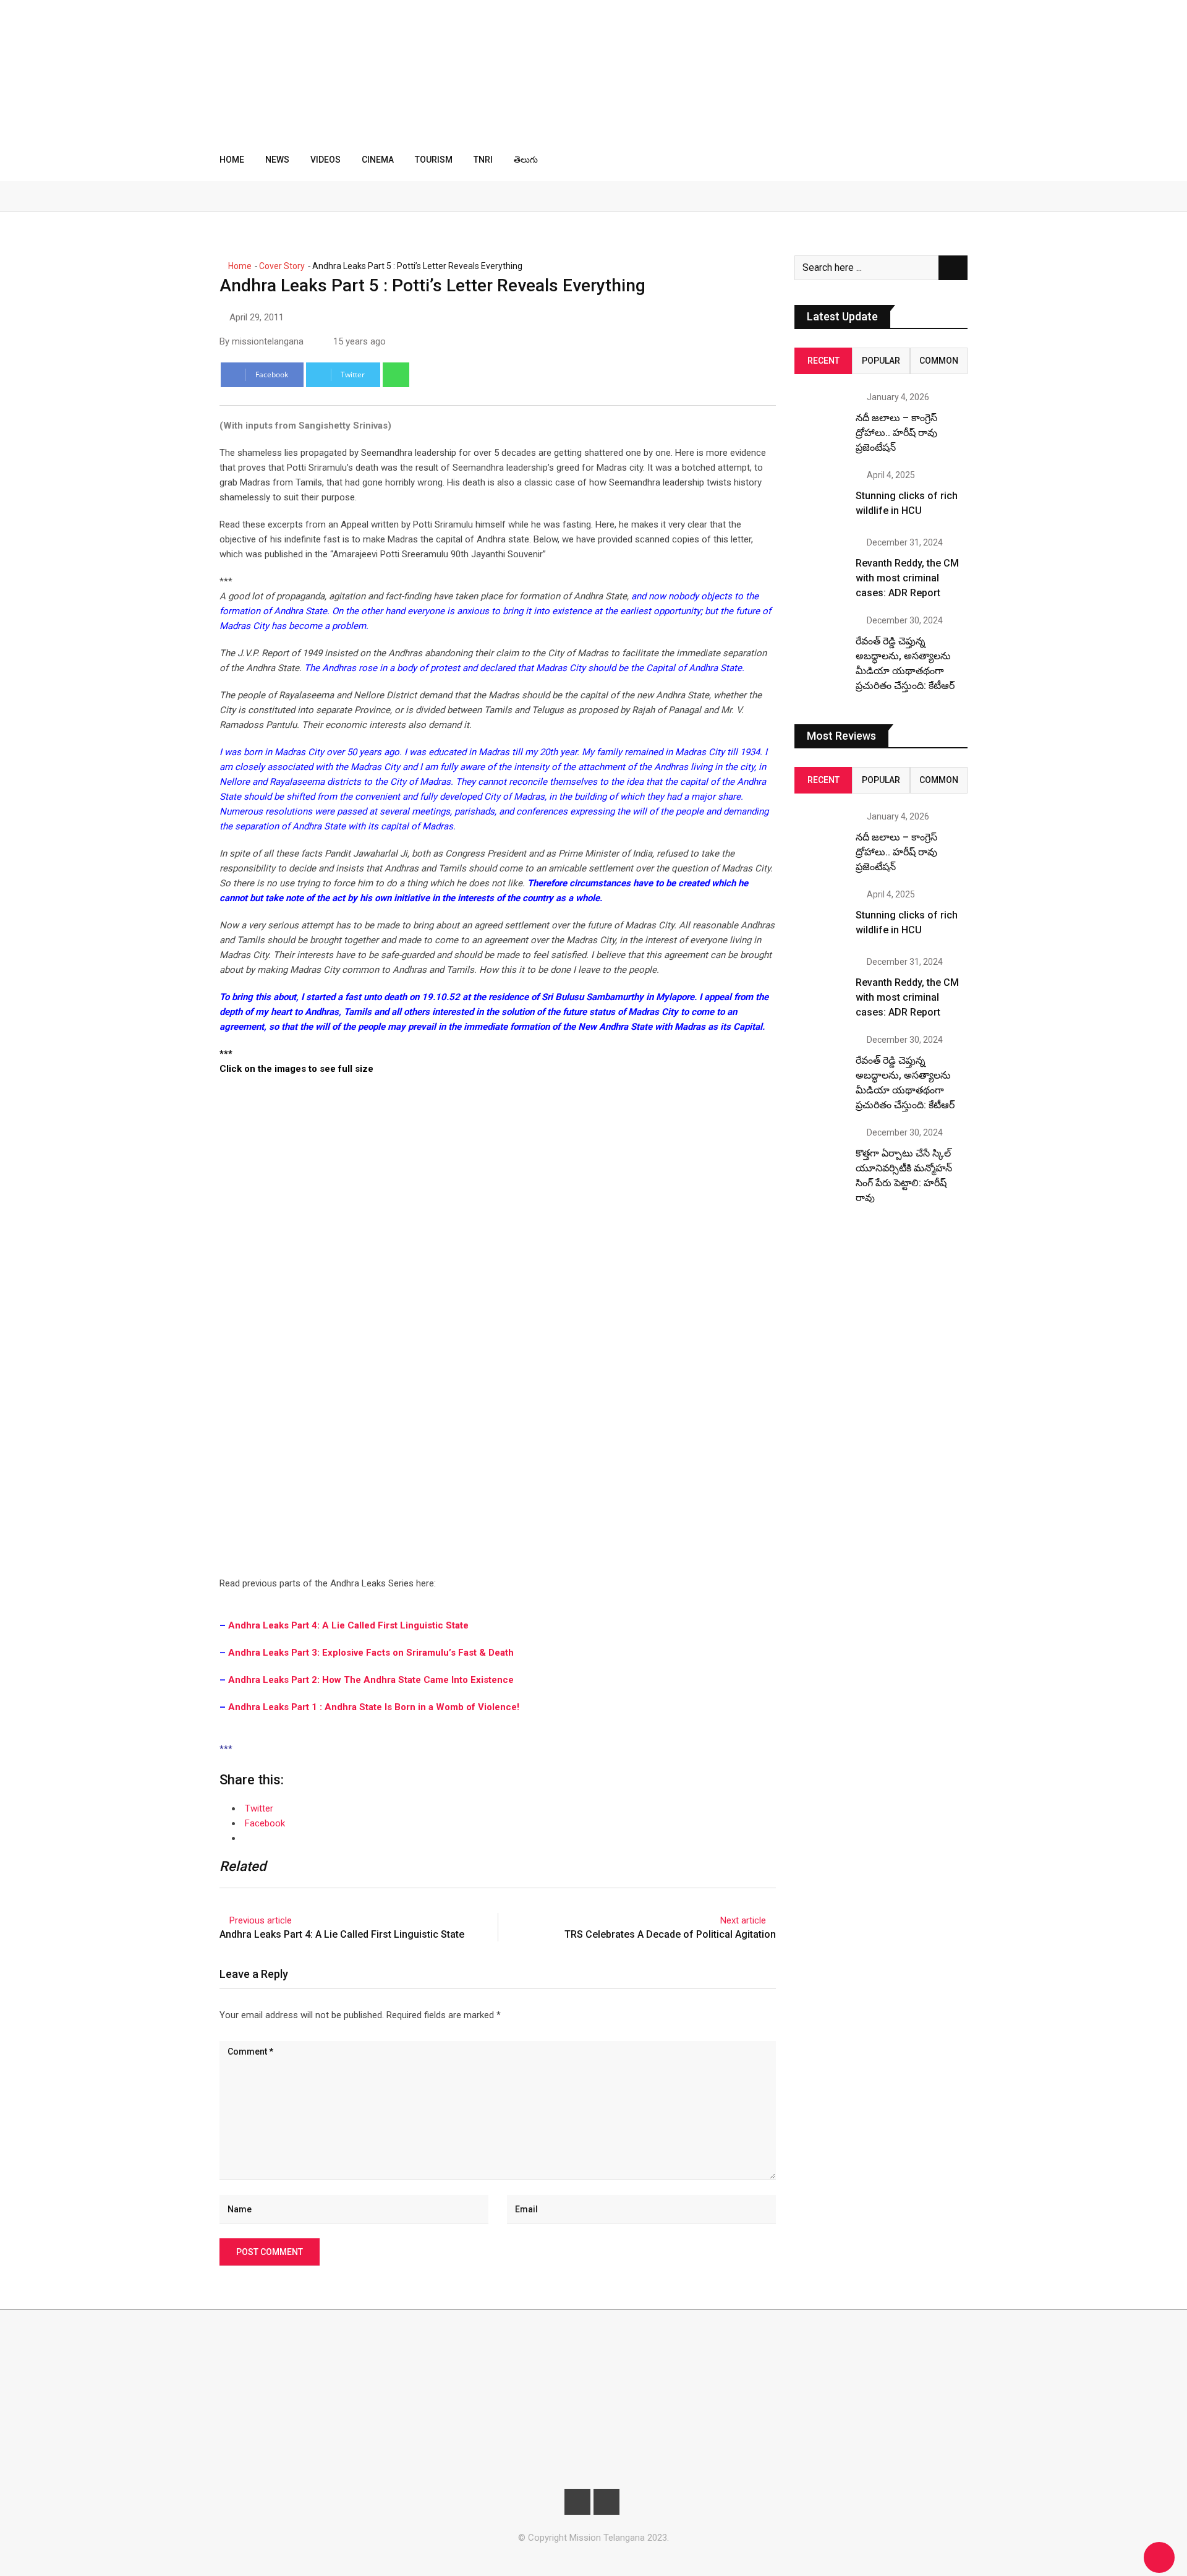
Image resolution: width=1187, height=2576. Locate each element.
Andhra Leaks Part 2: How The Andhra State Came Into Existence (371, 1680)
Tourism (434, 160)
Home (232, 160)
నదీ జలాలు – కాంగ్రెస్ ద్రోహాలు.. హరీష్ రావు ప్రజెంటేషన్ (896, 433)
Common (939, 361)
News (277, 160)
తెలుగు (526, 160)
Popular (881, 361)
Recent (823, 361)
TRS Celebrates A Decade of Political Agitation (670, 1934)
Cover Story (282, 266)
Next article (743, 1920)
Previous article (261, 1920)
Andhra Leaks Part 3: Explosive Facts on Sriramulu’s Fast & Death (371, 1653)
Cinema (378, 160)
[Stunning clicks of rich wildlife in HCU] (820, 497)
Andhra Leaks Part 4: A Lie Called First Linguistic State (348, 1625)
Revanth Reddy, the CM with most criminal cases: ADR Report (907, 578)
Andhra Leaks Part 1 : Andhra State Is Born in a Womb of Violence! (374, 1707)
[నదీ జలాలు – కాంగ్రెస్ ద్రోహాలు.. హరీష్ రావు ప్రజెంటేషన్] (820, 419)
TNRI (483, 160)
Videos (325, 160)
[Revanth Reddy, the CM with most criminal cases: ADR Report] (820, 564)
